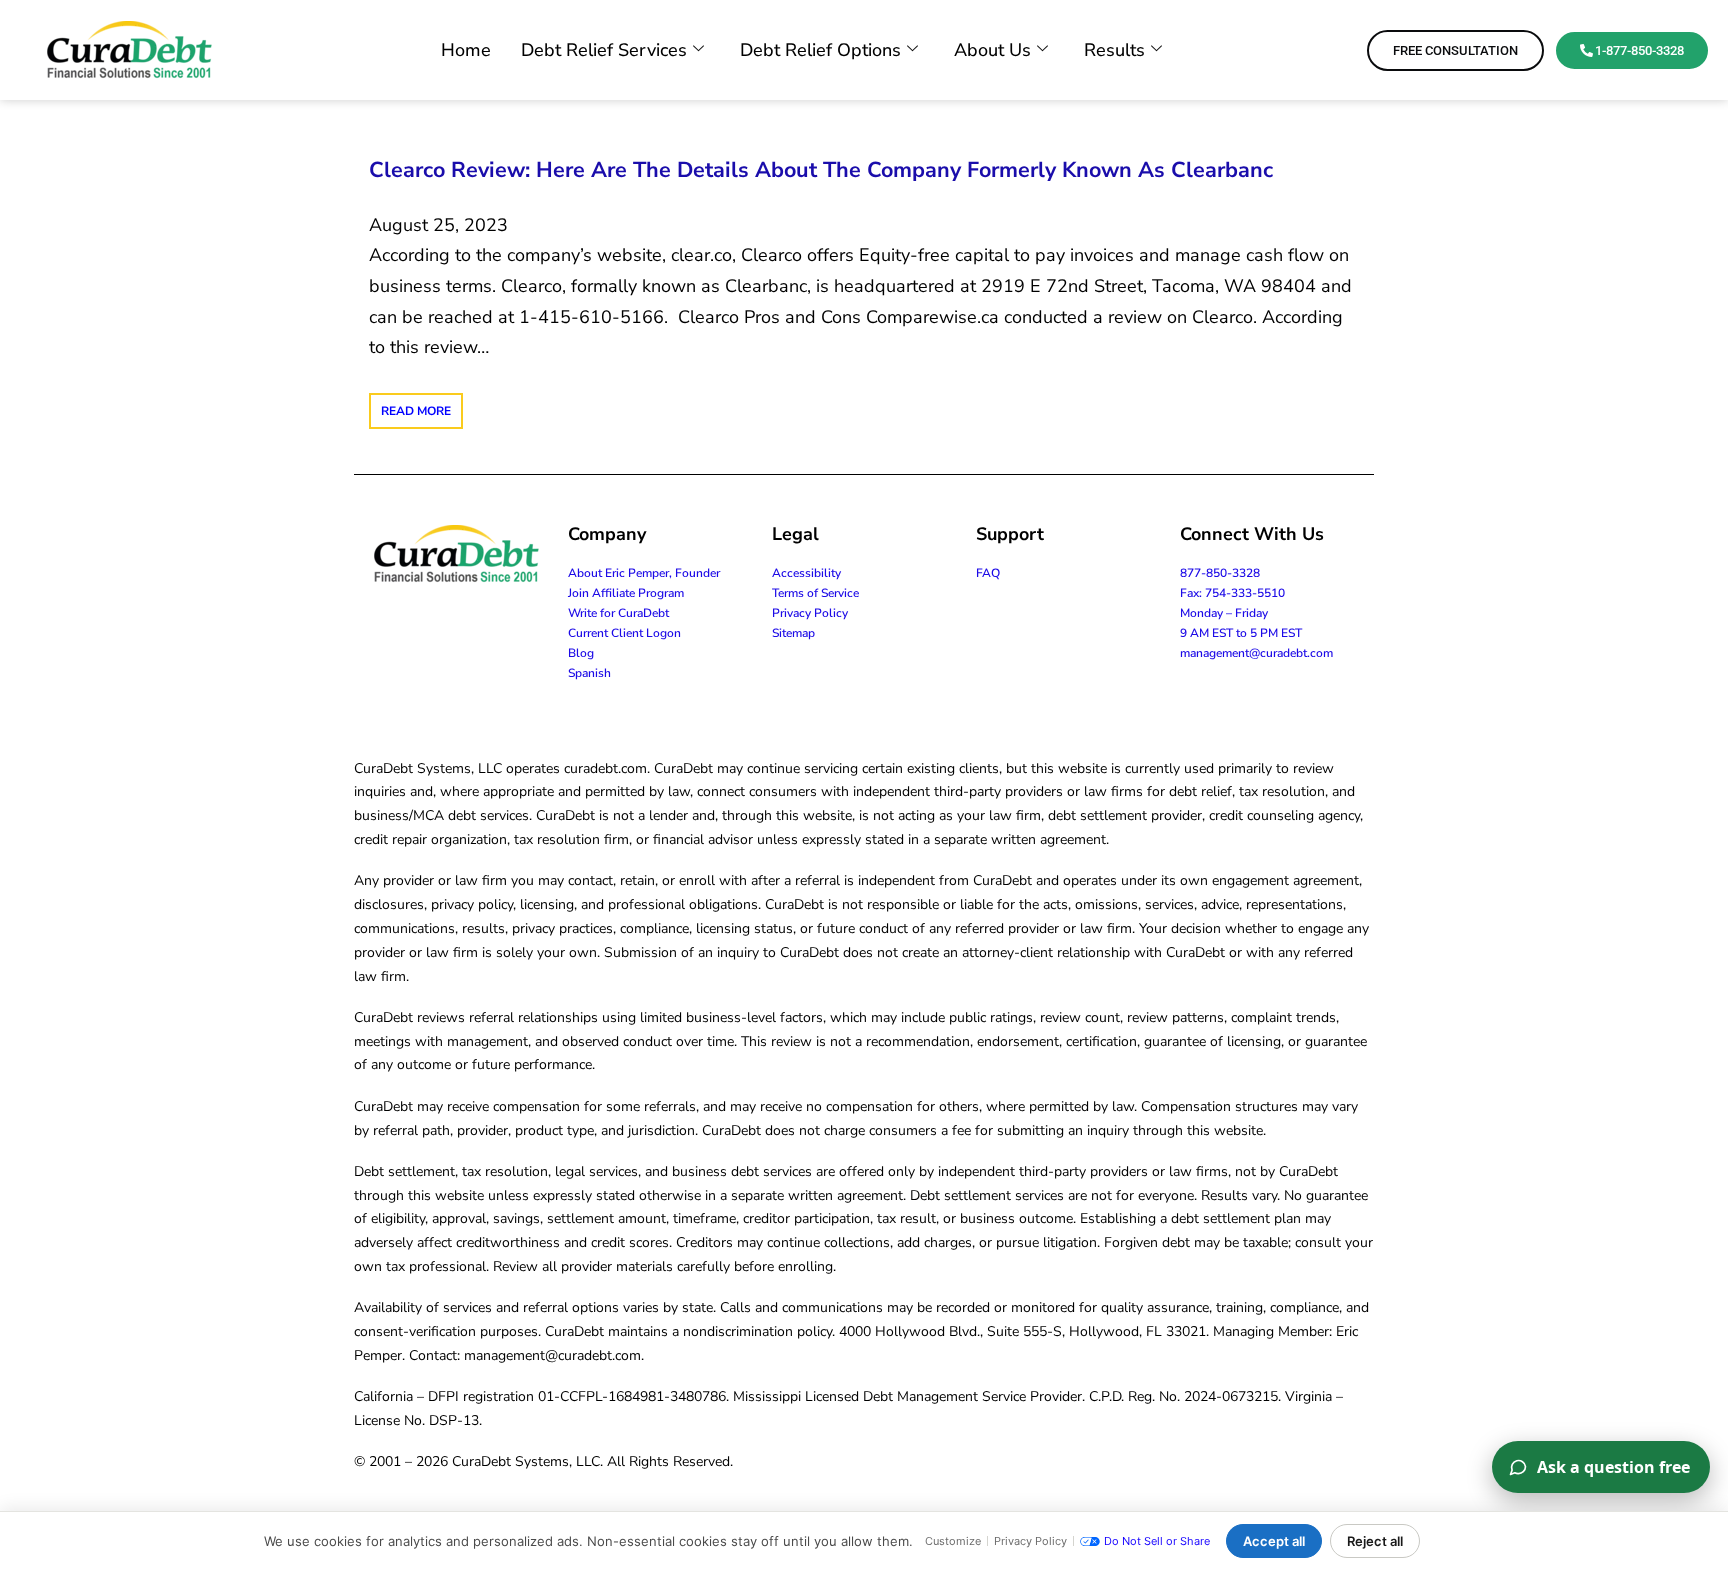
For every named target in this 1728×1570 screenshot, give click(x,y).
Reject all (1375, 1541)
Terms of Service (815, 593)
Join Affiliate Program (626, 593)
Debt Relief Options (820, 50)
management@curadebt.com (1256, 653)
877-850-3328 (1220, 573)
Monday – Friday (1224, 613)
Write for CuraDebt (618, 613)
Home (466, 50)
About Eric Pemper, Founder (644, 573)
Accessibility (806, 573)
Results (1114, 50)
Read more (416, 411)
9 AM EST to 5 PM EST (1241, 633)
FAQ (988, 573)
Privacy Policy (810, 613)
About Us (992, 50)
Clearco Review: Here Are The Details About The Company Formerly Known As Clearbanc (821, 170)
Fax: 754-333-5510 (1232, 593)
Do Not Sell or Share (1157, 1541)
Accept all (1274, 1541)
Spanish (589, 673)
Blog (581, 653)
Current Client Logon (624, 633)
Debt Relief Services (604, 50)
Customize (953, 1541)
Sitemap (793, 633)
